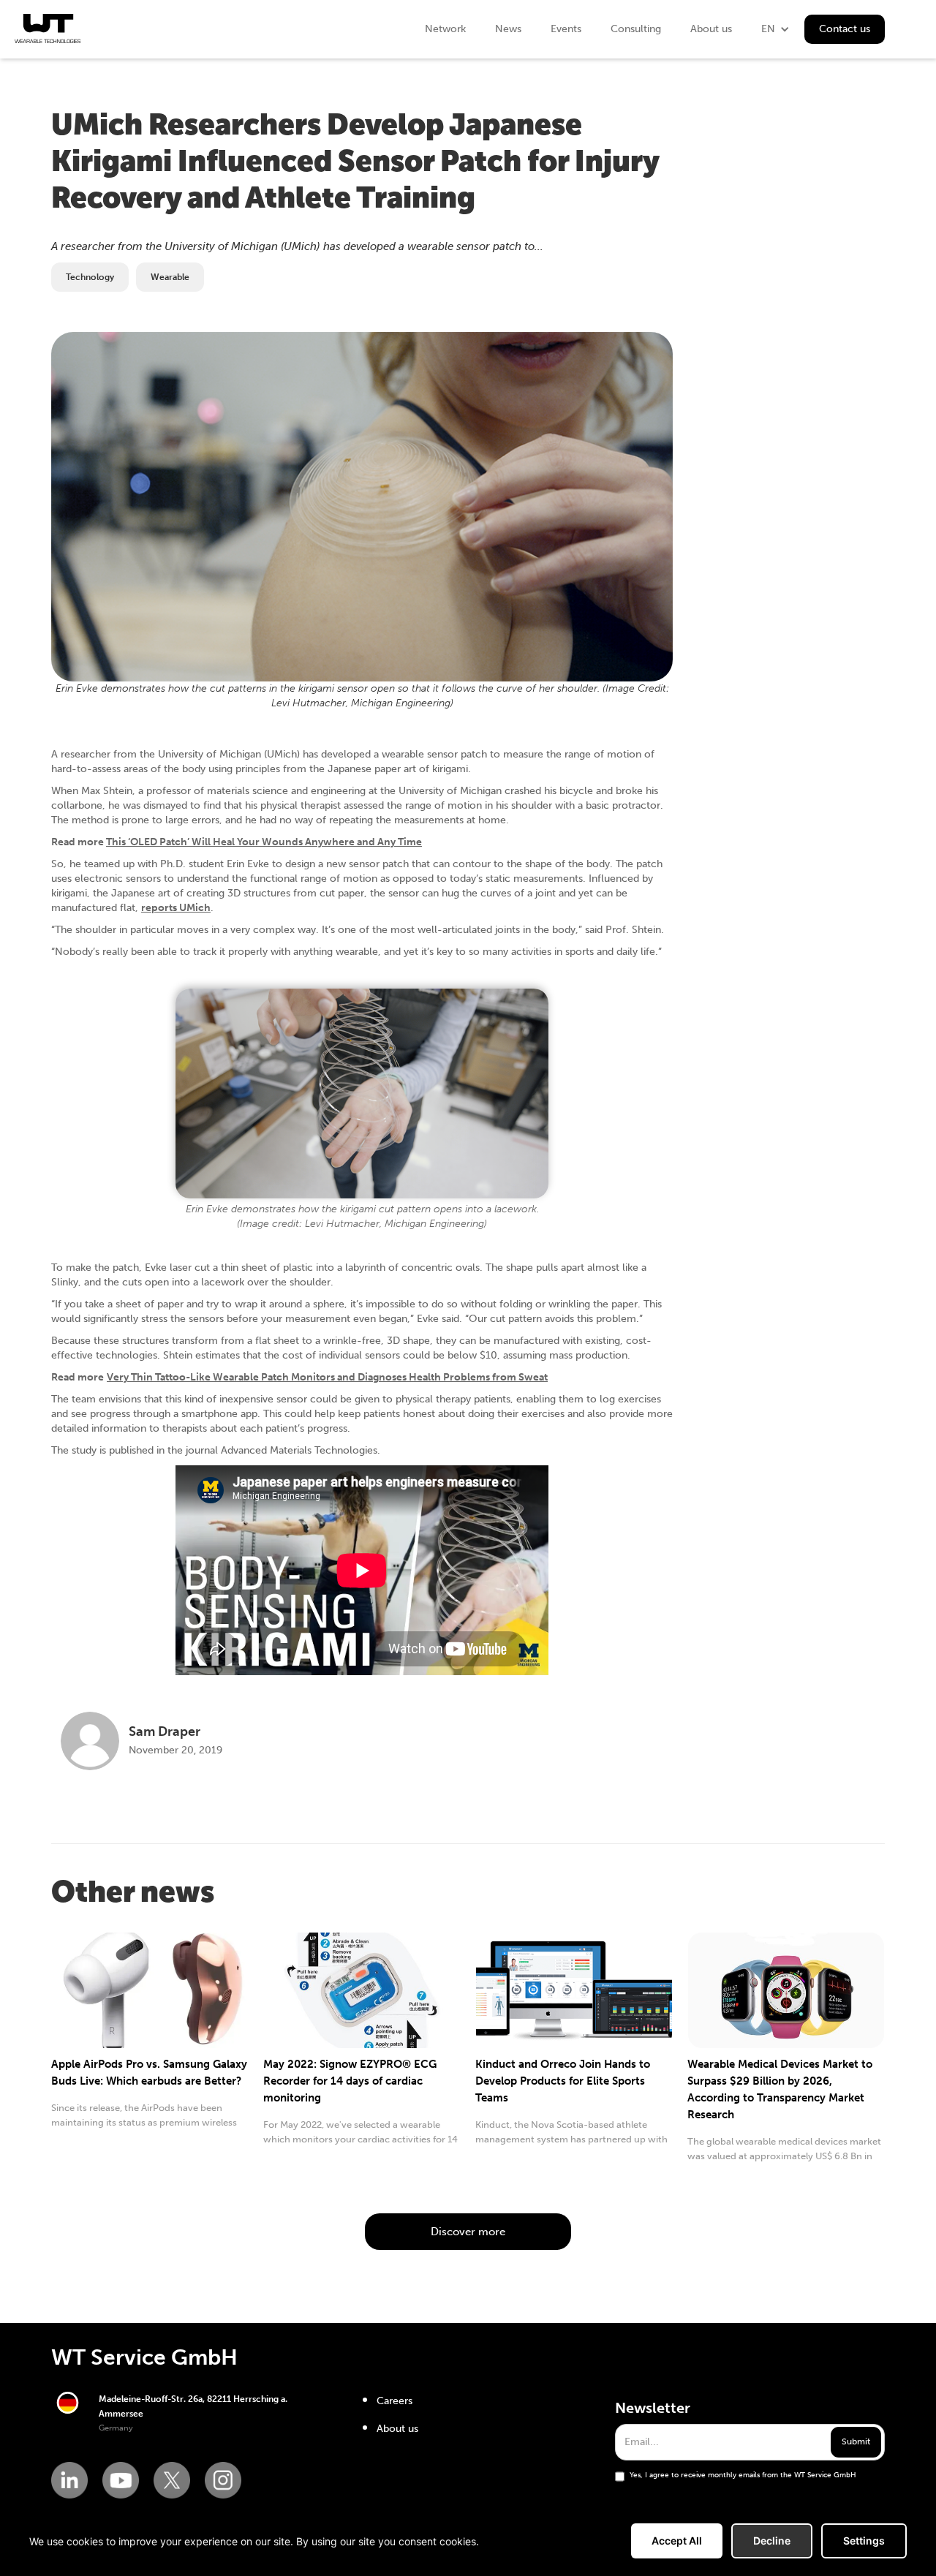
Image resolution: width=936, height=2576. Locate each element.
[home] (48, 29)
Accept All (677, 2541)
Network (445, 29)
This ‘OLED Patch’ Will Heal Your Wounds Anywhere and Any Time (264, 842)
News (508, 29)
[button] (775, 29)
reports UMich (176, 908)
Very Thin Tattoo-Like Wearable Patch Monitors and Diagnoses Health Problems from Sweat (327, 1377)
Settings (864, 2541)
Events (566, 29)
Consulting (636, 29)
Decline (772, 2541)
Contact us (845, 29)
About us (711, 29)
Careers (395, 2401)
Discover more (468, 2232)
